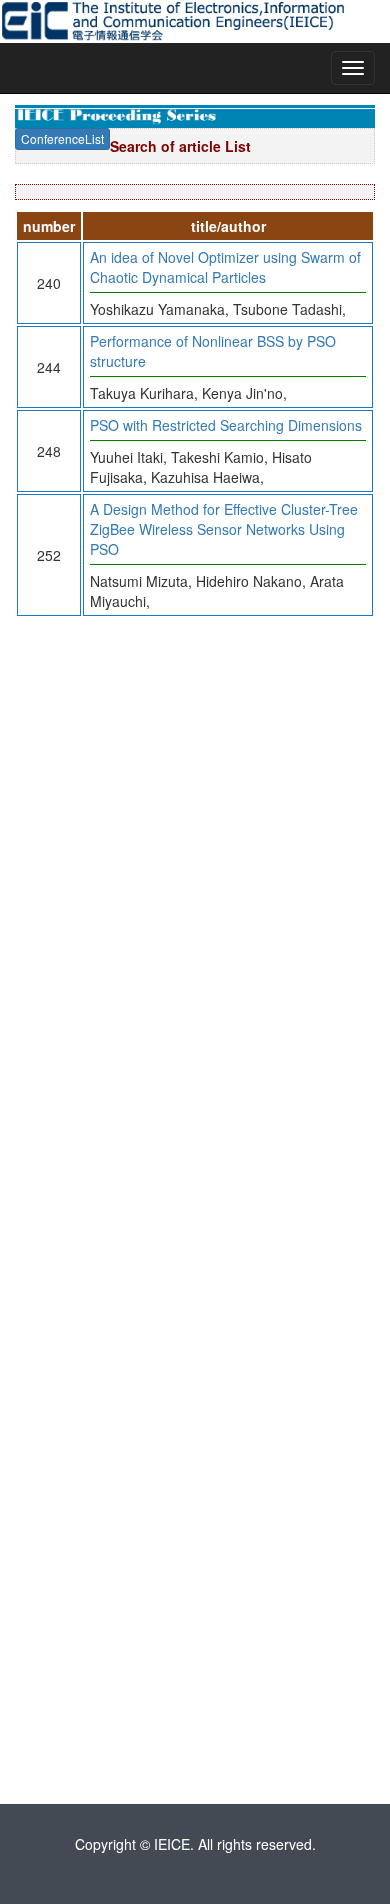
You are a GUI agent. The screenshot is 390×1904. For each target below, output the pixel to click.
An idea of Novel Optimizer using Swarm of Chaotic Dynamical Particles (225, 267)
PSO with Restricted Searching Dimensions (226, 425)
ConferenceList (62, 138)
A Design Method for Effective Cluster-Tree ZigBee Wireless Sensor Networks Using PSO (224, 529)
